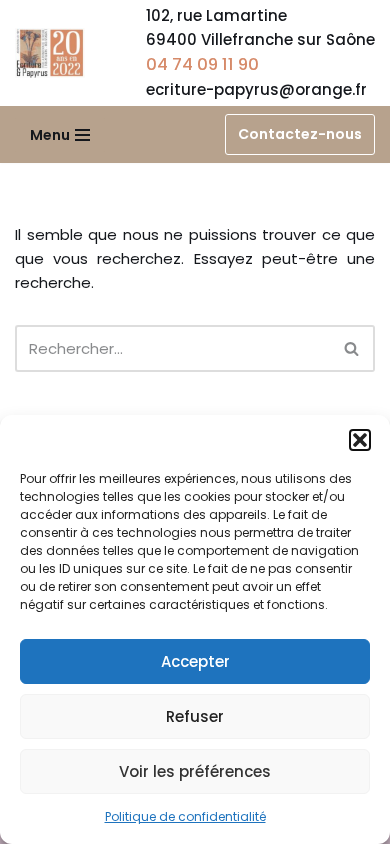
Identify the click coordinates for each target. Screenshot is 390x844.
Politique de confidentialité (185, 816)
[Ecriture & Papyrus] (55, 53)
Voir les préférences (195, 771)
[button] (360, 440)
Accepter (195, 661)
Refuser (195, 716)
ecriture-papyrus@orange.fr (256, 89)
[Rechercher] (352, 348)
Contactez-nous (300, 134)
